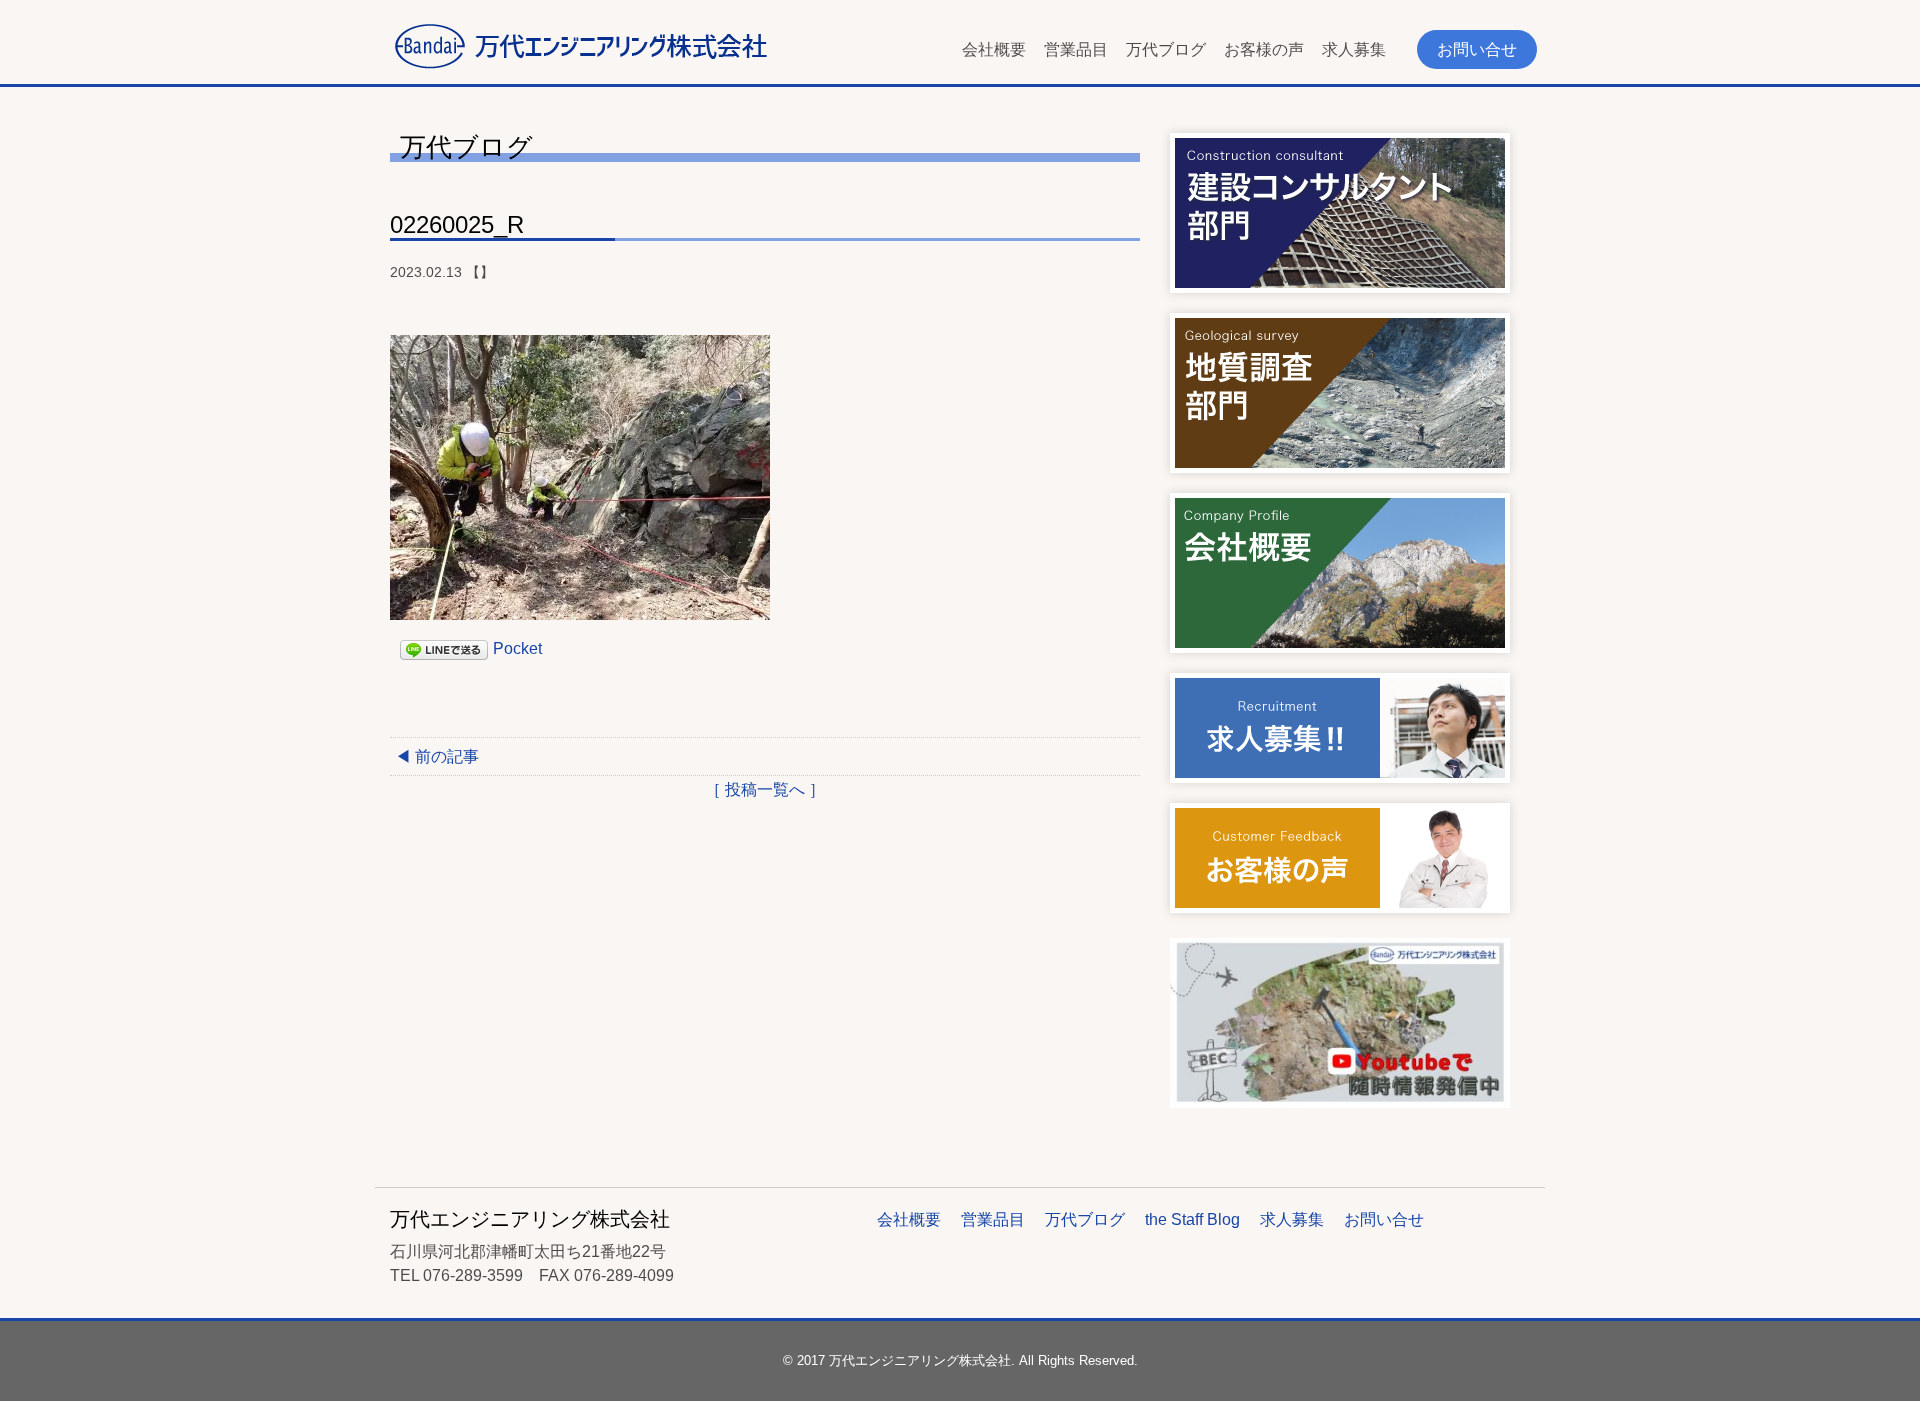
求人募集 (1354, 49)
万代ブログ (1166, 49)
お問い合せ (1477, 49)
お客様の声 (1264, 49)
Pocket (517, 648)
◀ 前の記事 (437, 756)
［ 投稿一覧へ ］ (765, 789)
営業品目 (1076, 49)
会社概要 (994, 49)
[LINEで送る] (444, 648)
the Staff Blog (1192, 1219)
